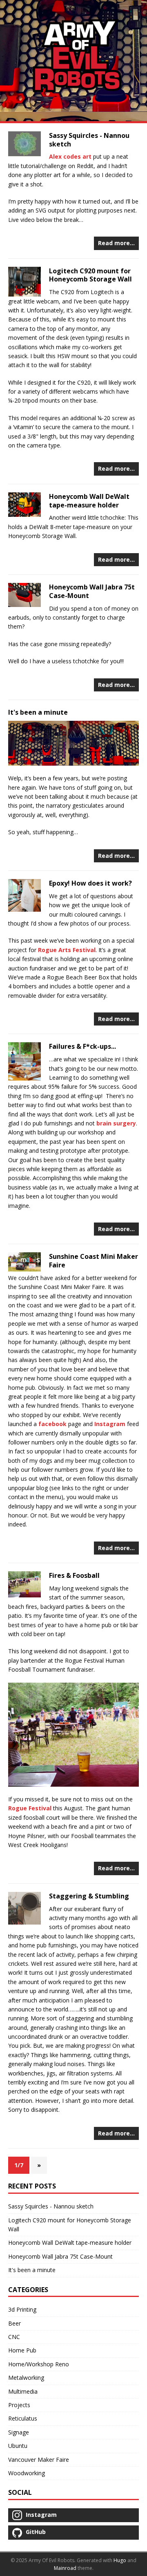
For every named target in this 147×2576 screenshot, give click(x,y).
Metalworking (26, 2378)
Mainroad (65, 2568)
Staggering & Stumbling (89, 1896)
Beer (14, 2323)
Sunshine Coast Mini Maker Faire (94, 1261)
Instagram (110, 1424)
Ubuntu (18, 2446)
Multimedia (23, 2391)
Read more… (116, 243)
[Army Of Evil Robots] (73, 61)
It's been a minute (38, 712)
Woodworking (27, 2473)
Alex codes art (70, 156)
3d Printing (22, 2309)
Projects (19, 2405)
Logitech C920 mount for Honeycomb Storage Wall (90, 275)
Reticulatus (23, 2418)
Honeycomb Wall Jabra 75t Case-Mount (92, 591)
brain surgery (116, 1123)
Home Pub (22, 2350)
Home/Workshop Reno (39, 2364)
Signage (19, 2432)
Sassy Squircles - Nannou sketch (89, 140)
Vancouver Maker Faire (39, 2460)
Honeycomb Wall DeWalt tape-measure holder (89, 501)
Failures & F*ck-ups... (82, 1046)
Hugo (120, 2560)
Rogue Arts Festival (67, 950)
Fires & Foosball (74, 1575)
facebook (52, 1424)
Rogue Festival (30, 1808)
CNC (14, 2337)
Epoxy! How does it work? (90, 883)
